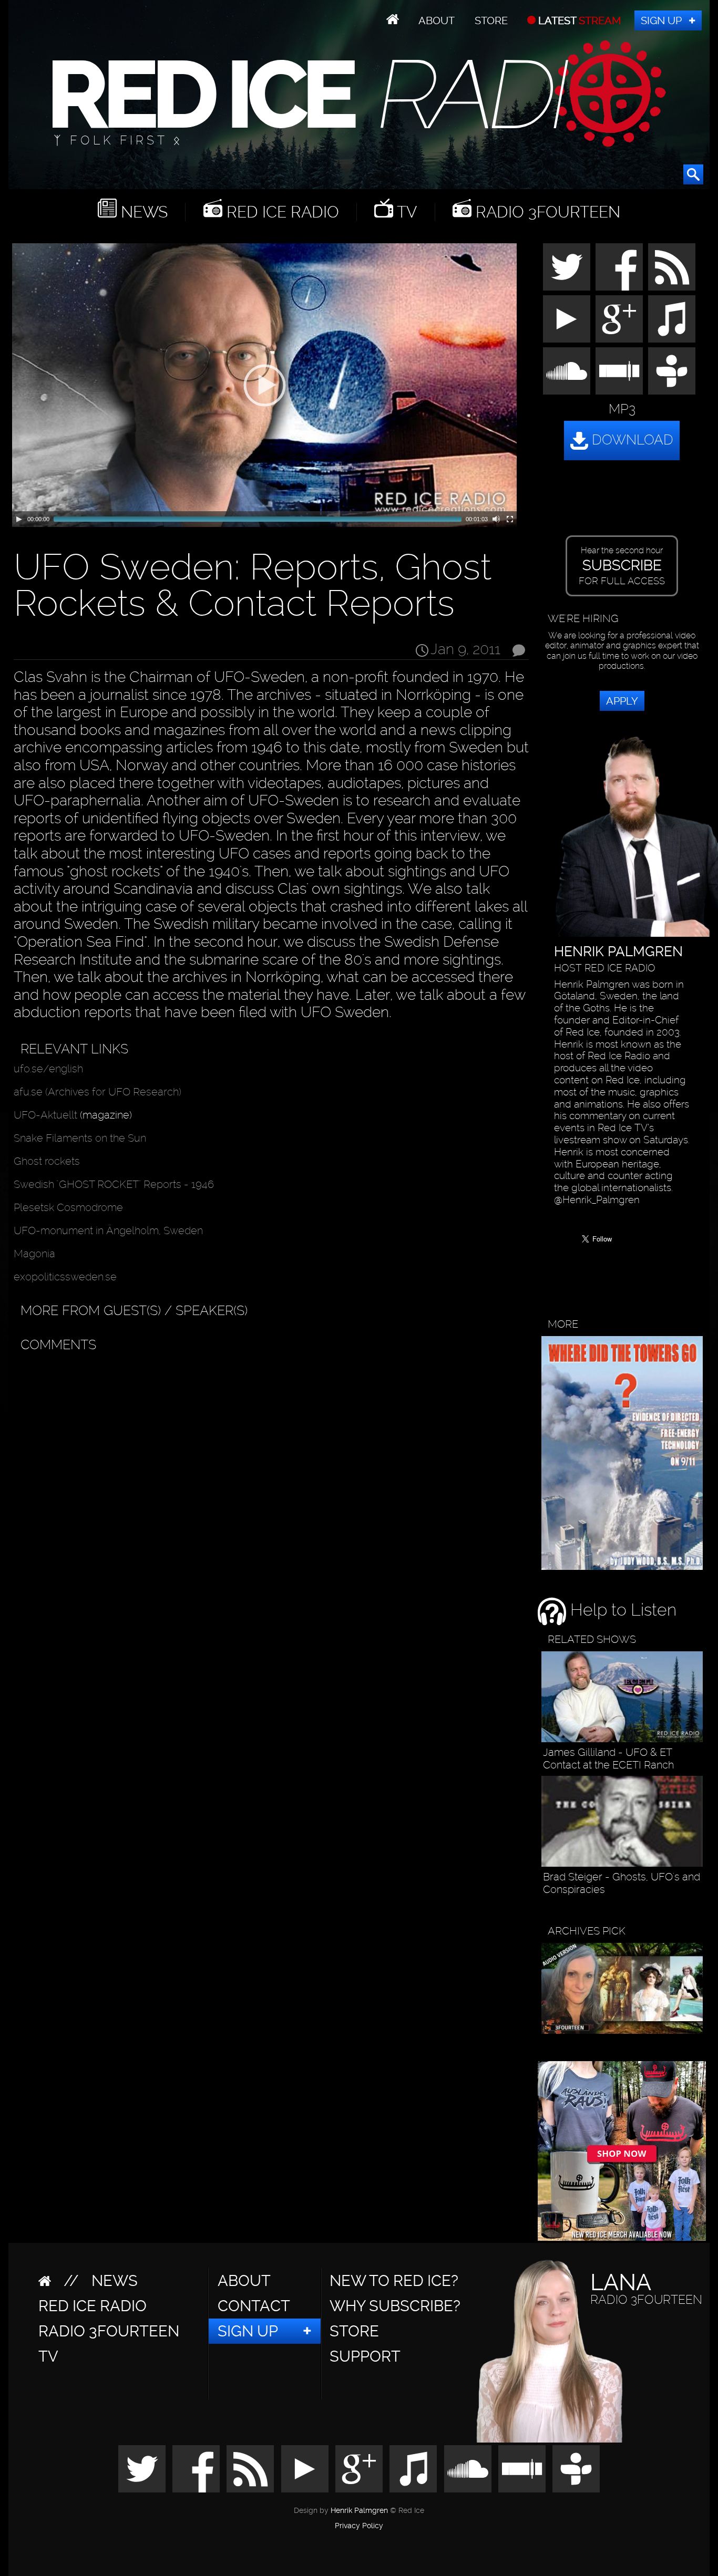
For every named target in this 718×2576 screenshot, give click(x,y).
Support (365, 2356)
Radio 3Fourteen (546, 212)
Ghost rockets (47, 1161)
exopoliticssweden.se (65, 1277)
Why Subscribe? (395, 2306)
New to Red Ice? (394, 2281)
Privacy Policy (359, 2526)
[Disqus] (269, 1489)
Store (491, 20)
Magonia (34, 1254)
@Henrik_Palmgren (597, 1200)
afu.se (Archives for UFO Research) (98, 1092)
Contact (254, 2306)
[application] (264, 385)
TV (405, 212)
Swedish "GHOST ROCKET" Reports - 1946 (114, 1184)
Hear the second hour (622, 566)
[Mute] (496, 519)
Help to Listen (621, 1610)
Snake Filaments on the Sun (80, 1138)
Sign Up (661, 20)
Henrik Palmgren (359, 2511)
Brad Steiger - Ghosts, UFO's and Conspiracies (622, 1883)
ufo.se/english (48, 1069)
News (142, 212)
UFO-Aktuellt (45, 1115)
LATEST (578, 20)
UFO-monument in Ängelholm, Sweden (108, 1230)
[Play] (19, 519)
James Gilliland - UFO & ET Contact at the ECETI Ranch (608, 1758)
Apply (622, 701)
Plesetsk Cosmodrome (68, 1207)
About (437, 20)
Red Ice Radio (281, 212)
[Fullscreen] (510, 519)
